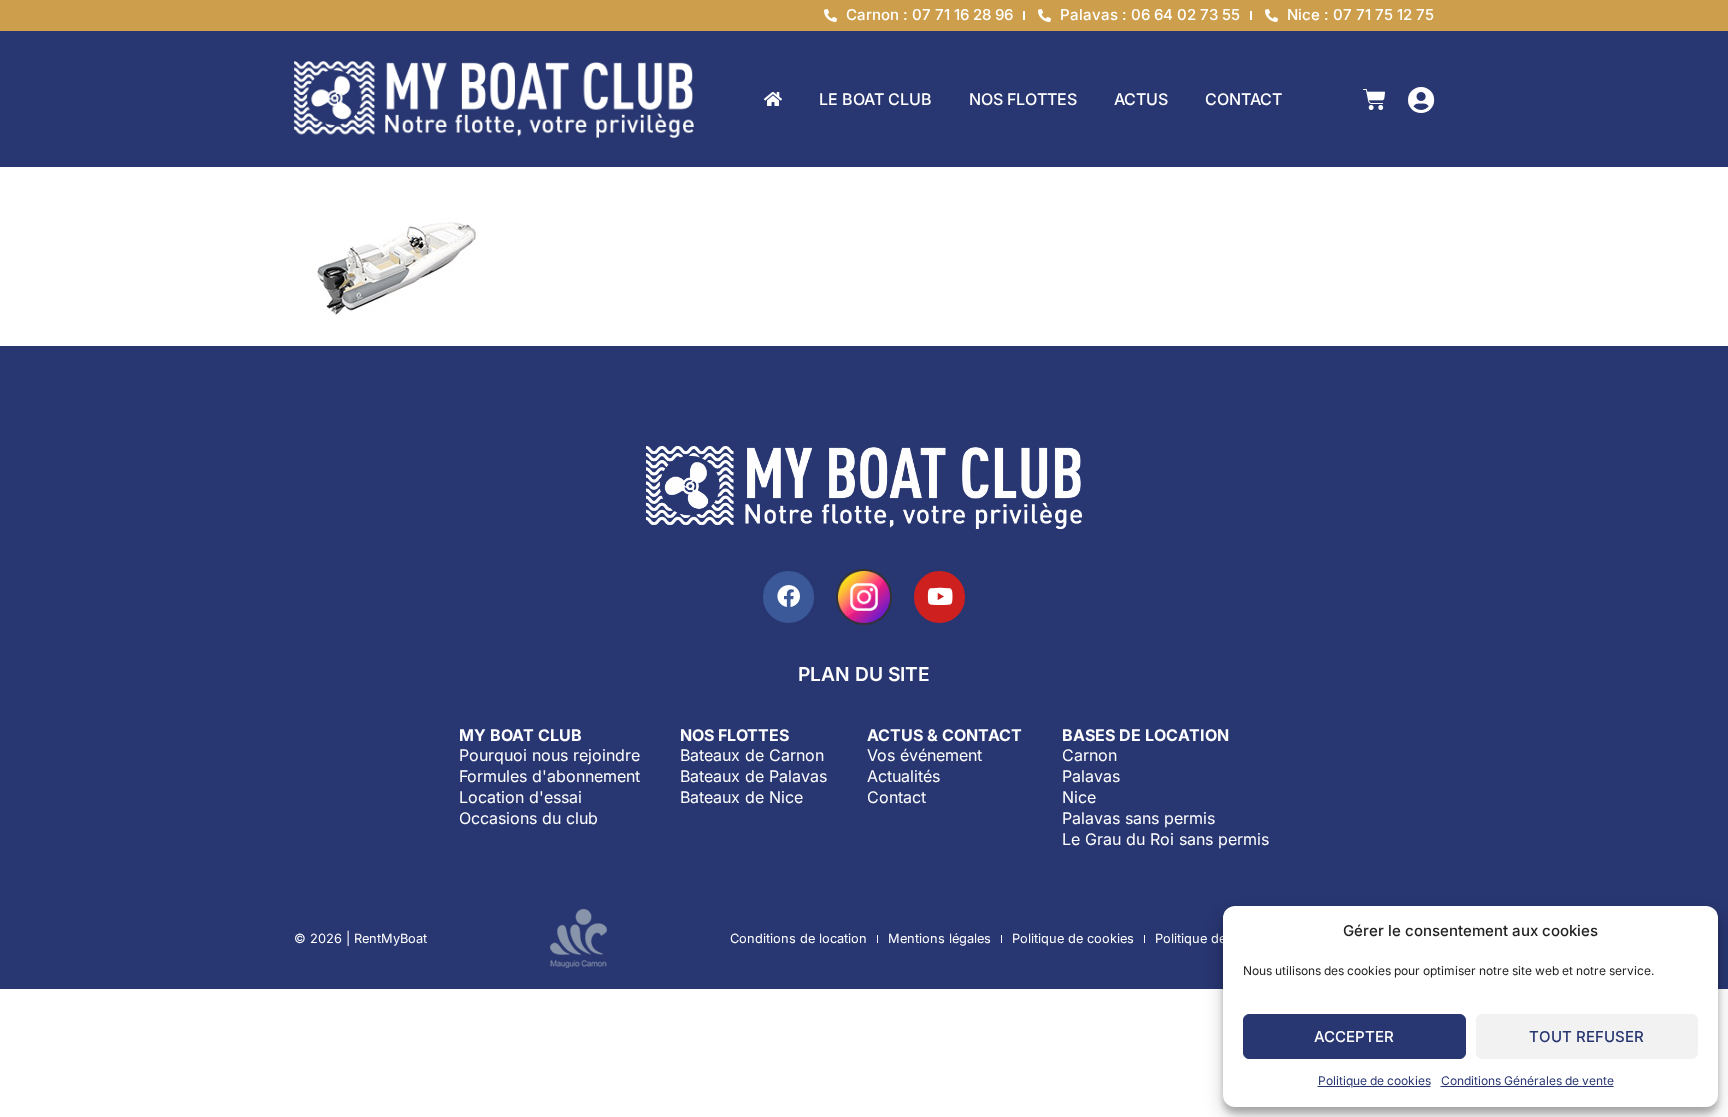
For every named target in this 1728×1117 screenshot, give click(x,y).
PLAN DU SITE (864, 674)
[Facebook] (788, 596)
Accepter (1354, 1036)
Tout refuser (1586, 1036)
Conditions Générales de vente (1527, 1080)
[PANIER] (1374, 99)
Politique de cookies (1374, 1080)
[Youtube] (939, 596)
